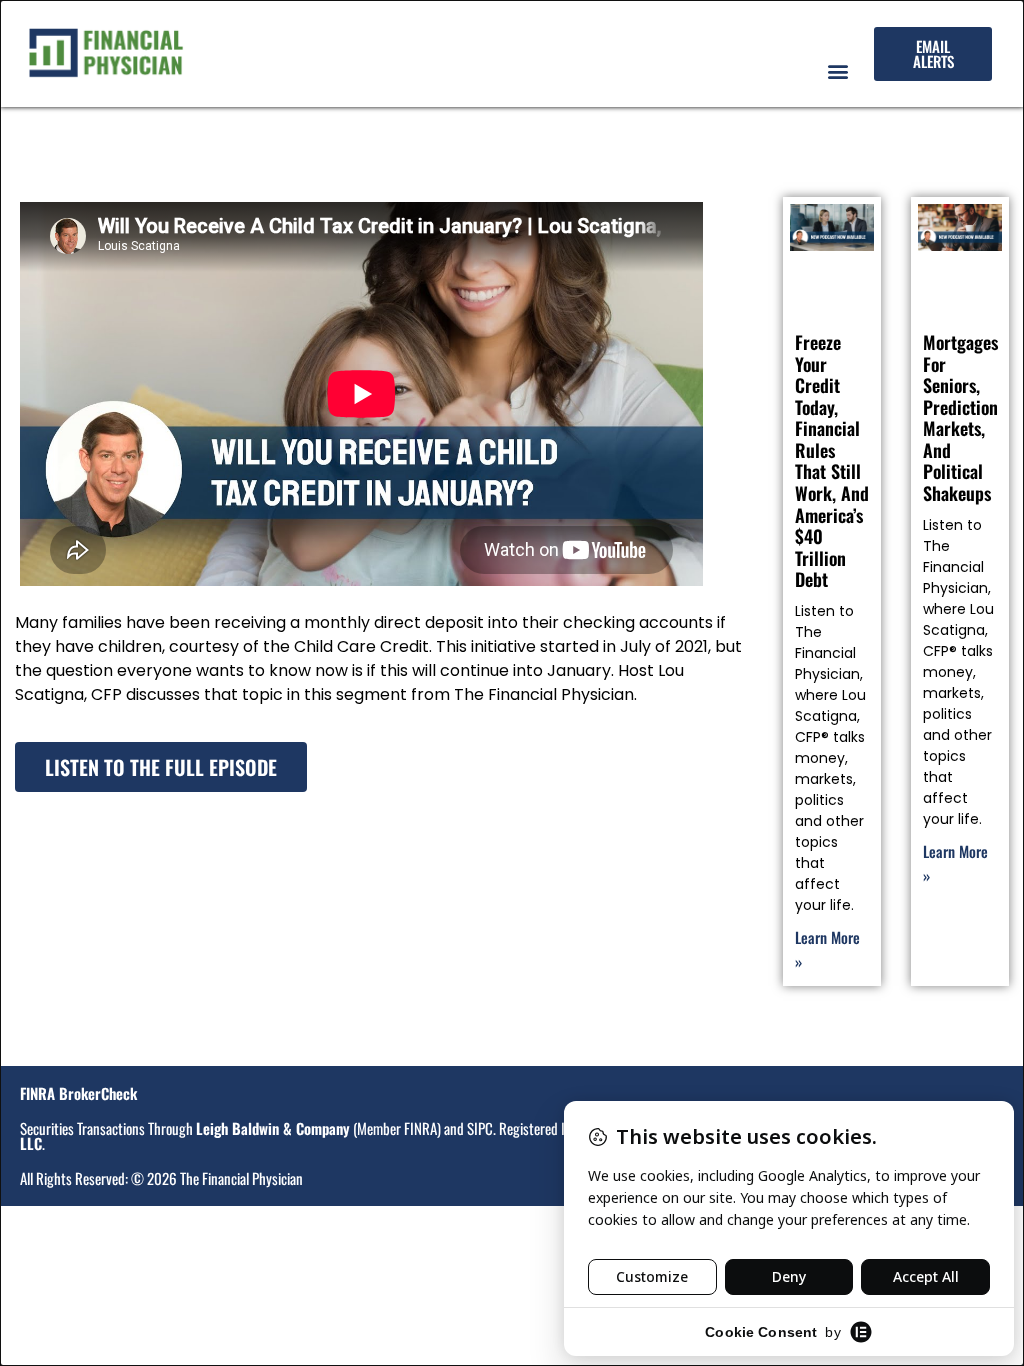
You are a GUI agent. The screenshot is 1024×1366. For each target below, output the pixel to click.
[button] (837, 70)
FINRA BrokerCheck (78, 1093)
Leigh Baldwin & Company (273, 1128)
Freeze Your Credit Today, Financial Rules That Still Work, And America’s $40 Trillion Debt (832, 461)
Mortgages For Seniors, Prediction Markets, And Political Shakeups (960, 417)
